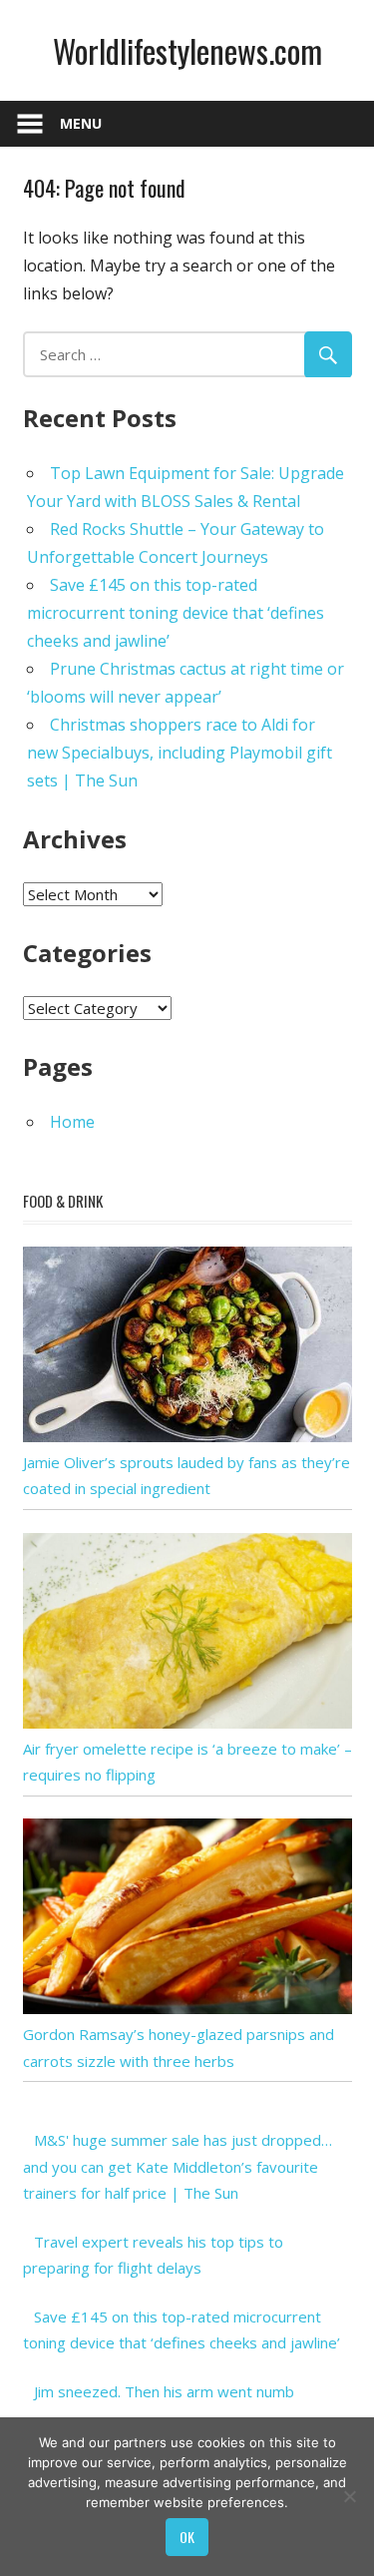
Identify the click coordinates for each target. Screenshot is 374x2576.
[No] (349, 2496)
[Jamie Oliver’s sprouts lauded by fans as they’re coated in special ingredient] (187, 1436)
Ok (187, 2537)
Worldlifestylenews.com (187, 50)
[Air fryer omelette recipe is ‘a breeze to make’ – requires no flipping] (187, 1723)
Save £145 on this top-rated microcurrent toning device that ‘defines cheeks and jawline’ (176, 613)
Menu (81, 123)
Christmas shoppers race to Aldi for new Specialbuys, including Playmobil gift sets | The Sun (180, 753)
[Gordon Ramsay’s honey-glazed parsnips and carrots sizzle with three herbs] (187, 2008)
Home (72, 1122)
